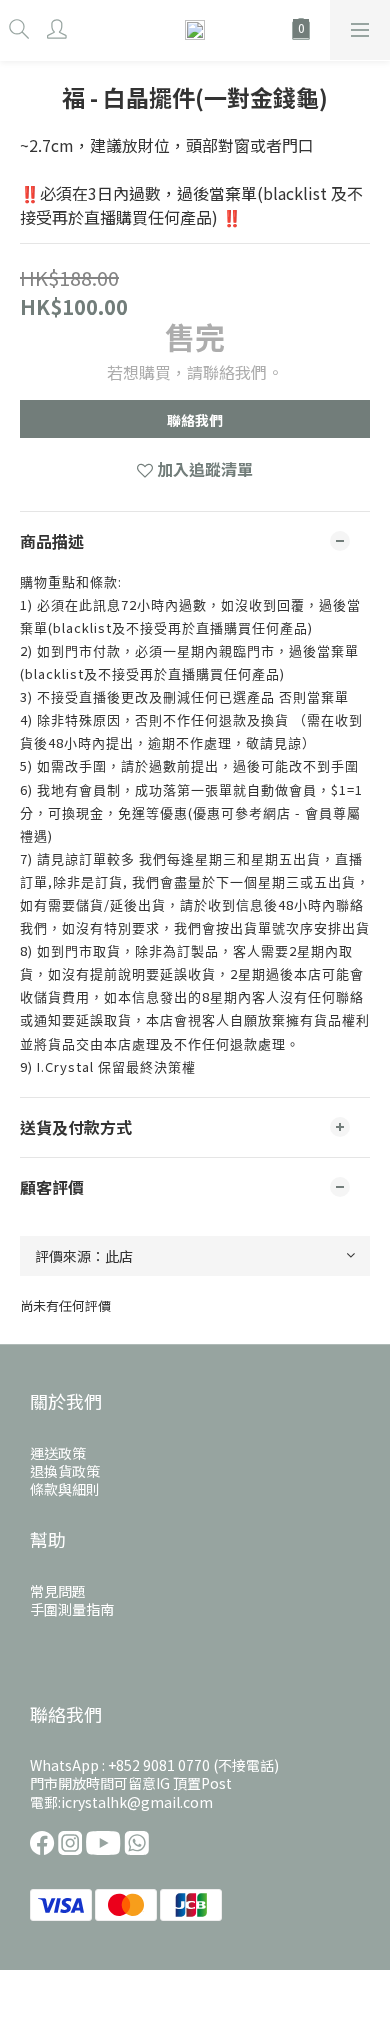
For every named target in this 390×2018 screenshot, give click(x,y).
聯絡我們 (195, 420)
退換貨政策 (65, 1471)
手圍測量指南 (72, 1609)
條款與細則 (65, 1489)
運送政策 (58, 1453)
